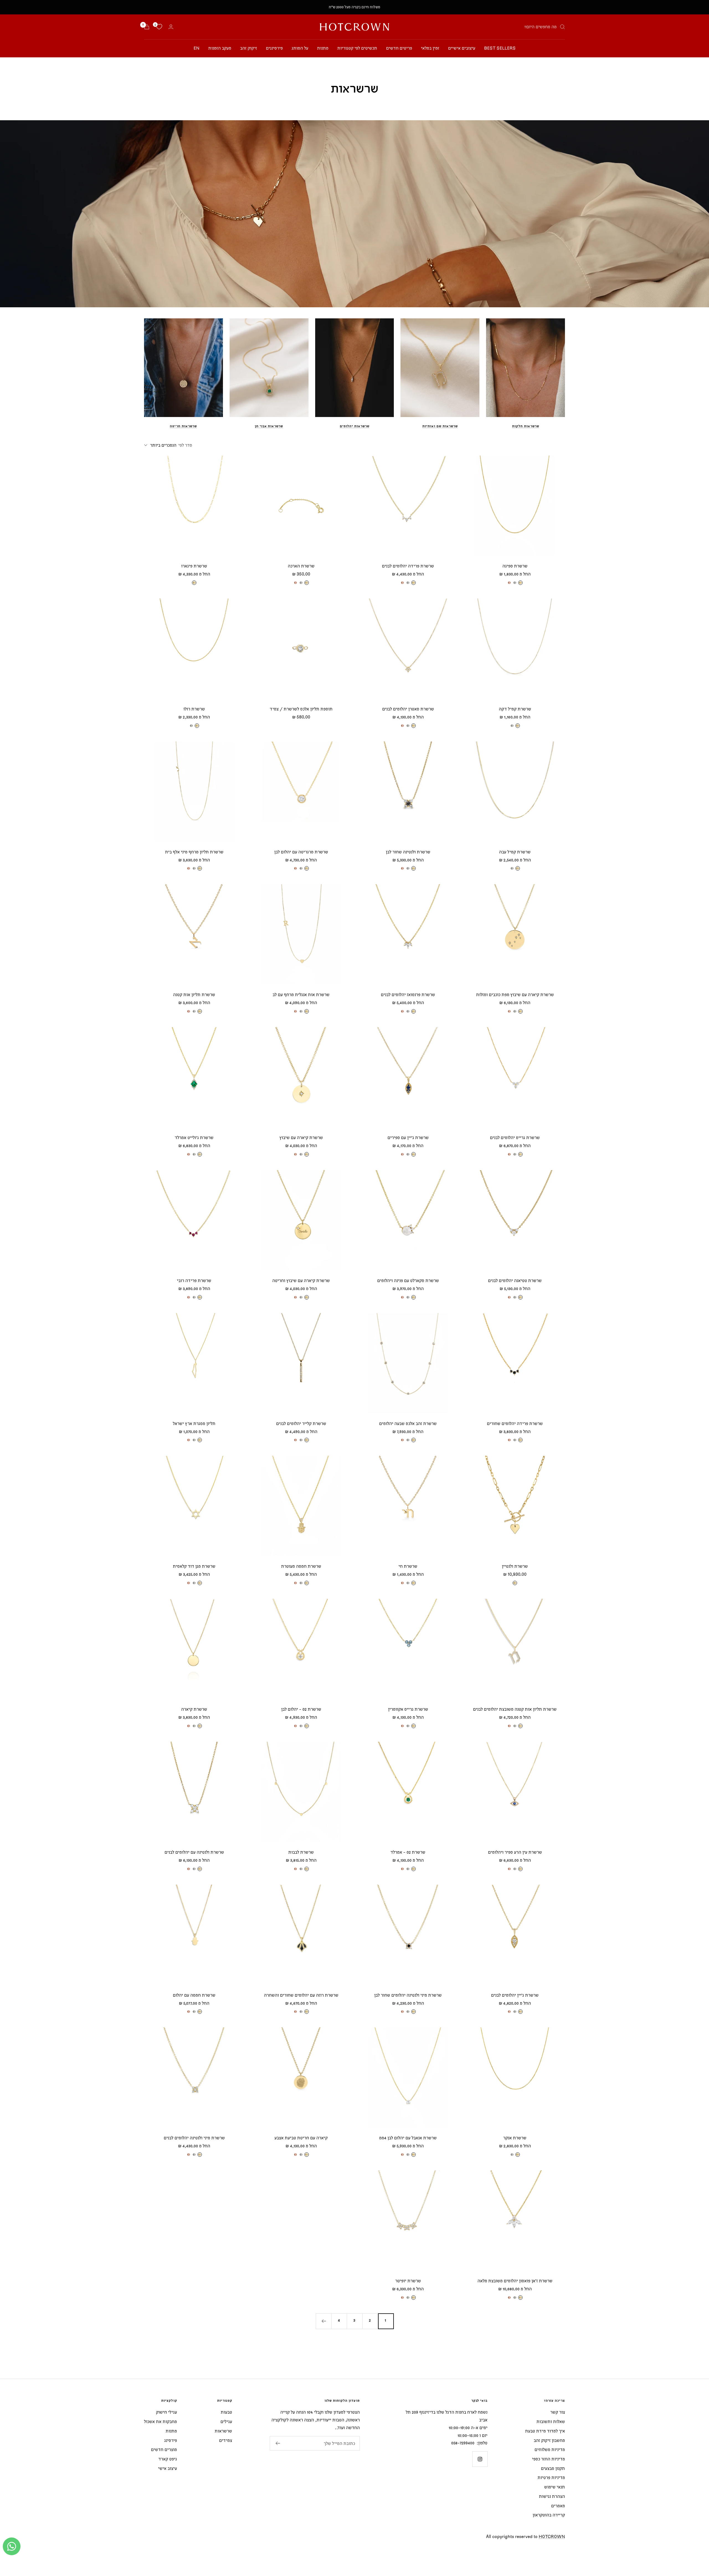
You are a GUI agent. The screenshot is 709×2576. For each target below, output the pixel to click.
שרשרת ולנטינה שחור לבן (408, 852)
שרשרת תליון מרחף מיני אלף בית (194, 852)
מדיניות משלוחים (550, 2449)
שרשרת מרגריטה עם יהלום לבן (301, 852)
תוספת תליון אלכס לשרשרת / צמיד (301, 709)
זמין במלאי (430, 48)
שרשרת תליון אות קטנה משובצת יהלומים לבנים (515, 1709)
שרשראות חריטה (183, 426)
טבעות (226, 2412)
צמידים (226, 2440)
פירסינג (171, 2440)
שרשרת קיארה (194, 1709)
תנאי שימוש (555, 2487)
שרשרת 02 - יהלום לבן (301, 1709)
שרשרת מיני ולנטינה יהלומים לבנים (194, 2138)
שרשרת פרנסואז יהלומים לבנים (408, 994)
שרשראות (223, 2431)
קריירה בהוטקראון (549, 2515)
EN (196, 48)
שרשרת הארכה (301, 566)
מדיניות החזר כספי (549, 2459)
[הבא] (323, 2321)
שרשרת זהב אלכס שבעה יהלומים (408, 1423)
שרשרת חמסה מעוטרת (301, 1566)
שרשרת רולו (194, 709)
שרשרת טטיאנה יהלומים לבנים (515, 1280)
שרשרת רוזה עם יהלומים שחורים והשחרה (301, 1995)
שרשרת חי (408, 1566)
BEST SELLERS (500, 48)
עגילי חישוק (166, 2412)
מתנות (323, 48)
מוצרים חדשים (164, 2449)
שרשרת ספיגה (515, 566)
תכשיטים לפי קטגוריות (357, 48)
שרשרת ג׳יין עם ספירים (408, 1137)
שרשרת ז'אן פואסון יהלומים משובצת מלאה (515, 2281)
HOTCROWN (552, 2536)
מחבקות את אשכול (160, 2421)
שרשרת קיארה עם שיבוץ (301, 1137)
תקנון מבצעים (553, 2468)
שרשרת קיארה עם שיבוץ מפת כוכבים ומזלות (515, 994)
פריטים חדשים (399, 48)
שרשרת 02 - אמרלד (408, 1852)
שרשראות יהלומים (355, 426)
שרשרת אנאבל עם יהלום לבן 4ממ (408, 2138)
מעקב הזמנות (220, 48)
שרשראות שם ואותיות (440, 426)
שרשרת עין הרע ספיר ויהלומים (515, 1852)
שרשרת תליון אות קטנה (194, 994)
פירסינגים (274, 48)
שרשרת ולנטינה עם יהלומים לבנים (194, 1852)
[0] (159, 27)
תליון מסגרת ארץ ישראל (194, 1423)
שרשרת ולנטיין (515, 1566)
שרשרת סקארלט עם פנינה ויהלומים (408, 1280)
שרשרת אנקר (515, 2138)
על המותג (300, 48)
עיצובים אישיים (462, 48)
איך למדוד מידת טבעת (545, 2431)
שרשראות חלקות (526, 426)
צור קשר (558, 2412)
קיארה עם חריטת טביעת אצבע (301, 2138)
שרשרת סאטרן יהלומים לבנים (408, 709)
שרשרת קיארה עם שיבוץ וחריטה (301, 1280)
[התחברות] (171, 27)
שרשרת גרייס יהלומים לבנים (515, 1137)
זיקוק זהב (249, 48)
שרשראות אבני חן (269, 426)
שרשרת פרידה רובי (194, 1280)
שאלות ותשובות (551, 2421)
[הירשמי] (278, 2443)
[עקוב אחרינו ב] (480, 2459)
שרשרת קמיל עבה (515, 852)
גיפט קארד (168, 2459)
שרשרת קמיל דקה (515, 709)
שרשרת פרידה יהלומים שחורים (515, 1423)
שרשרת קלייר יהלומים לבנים (301, 1423)
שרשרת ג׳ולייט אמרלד (194, 1137)
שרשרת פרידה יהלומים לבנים (408, 566)
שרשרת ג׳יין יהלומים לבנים (515, 1995)
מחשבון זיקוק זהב (549, 2440)
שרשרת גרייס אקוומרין (408, 1709)
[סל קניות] (147, 27)
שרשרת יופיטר (408, 2281)
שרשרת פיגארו (194, 566)
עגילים (226, 2421)
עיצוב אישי (168, 2468)
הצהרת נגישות (552, 2496)
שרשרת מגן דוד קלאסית (194, 1566)
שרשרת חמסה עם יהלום (194, 1995)
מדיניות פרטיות (551, 2477)
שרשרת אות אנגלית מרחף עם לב (301, 994)
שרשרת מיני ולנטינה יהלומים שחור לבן (408, 1995)
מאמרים (558, 2506)
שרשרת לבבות (301, 1852)
